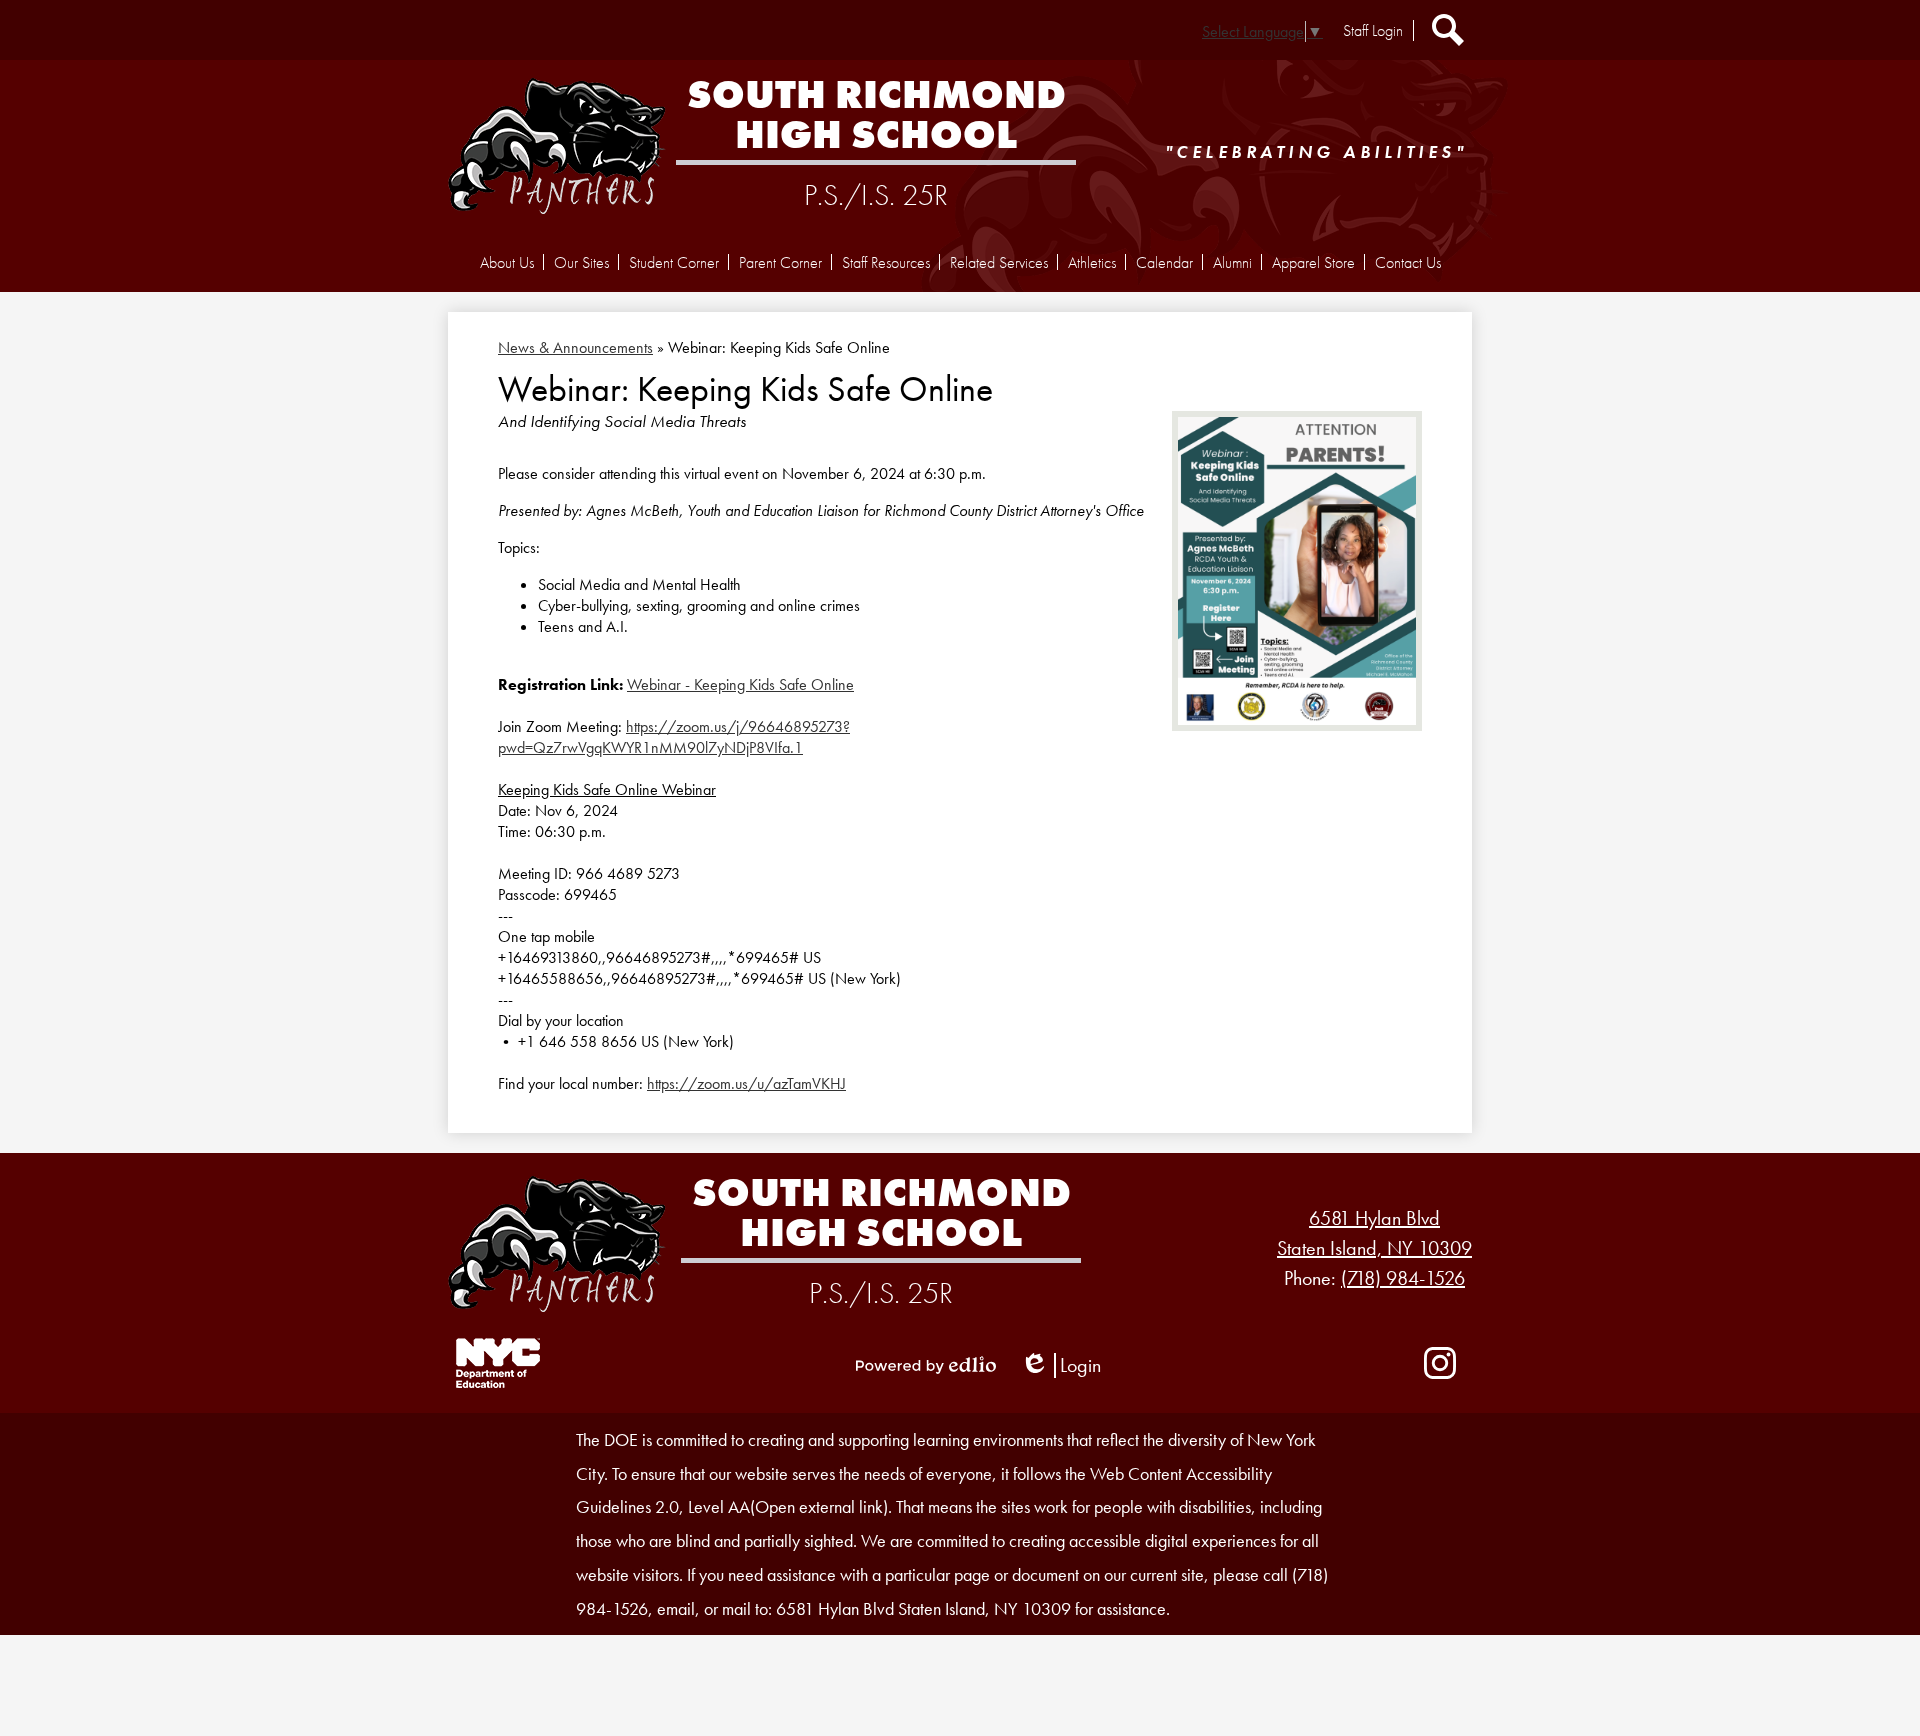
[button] (507, 262)
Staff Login (1373, 30)
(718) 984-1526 (1403, 1278)
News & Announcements (575, 347)
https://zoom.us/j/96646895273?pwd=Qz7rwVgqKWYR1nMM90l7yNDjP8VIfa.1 (674, 737)
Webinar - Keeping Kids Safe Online (740, 684)
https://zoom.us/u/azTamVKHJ (746, 1083)
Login (1060, 1365)
